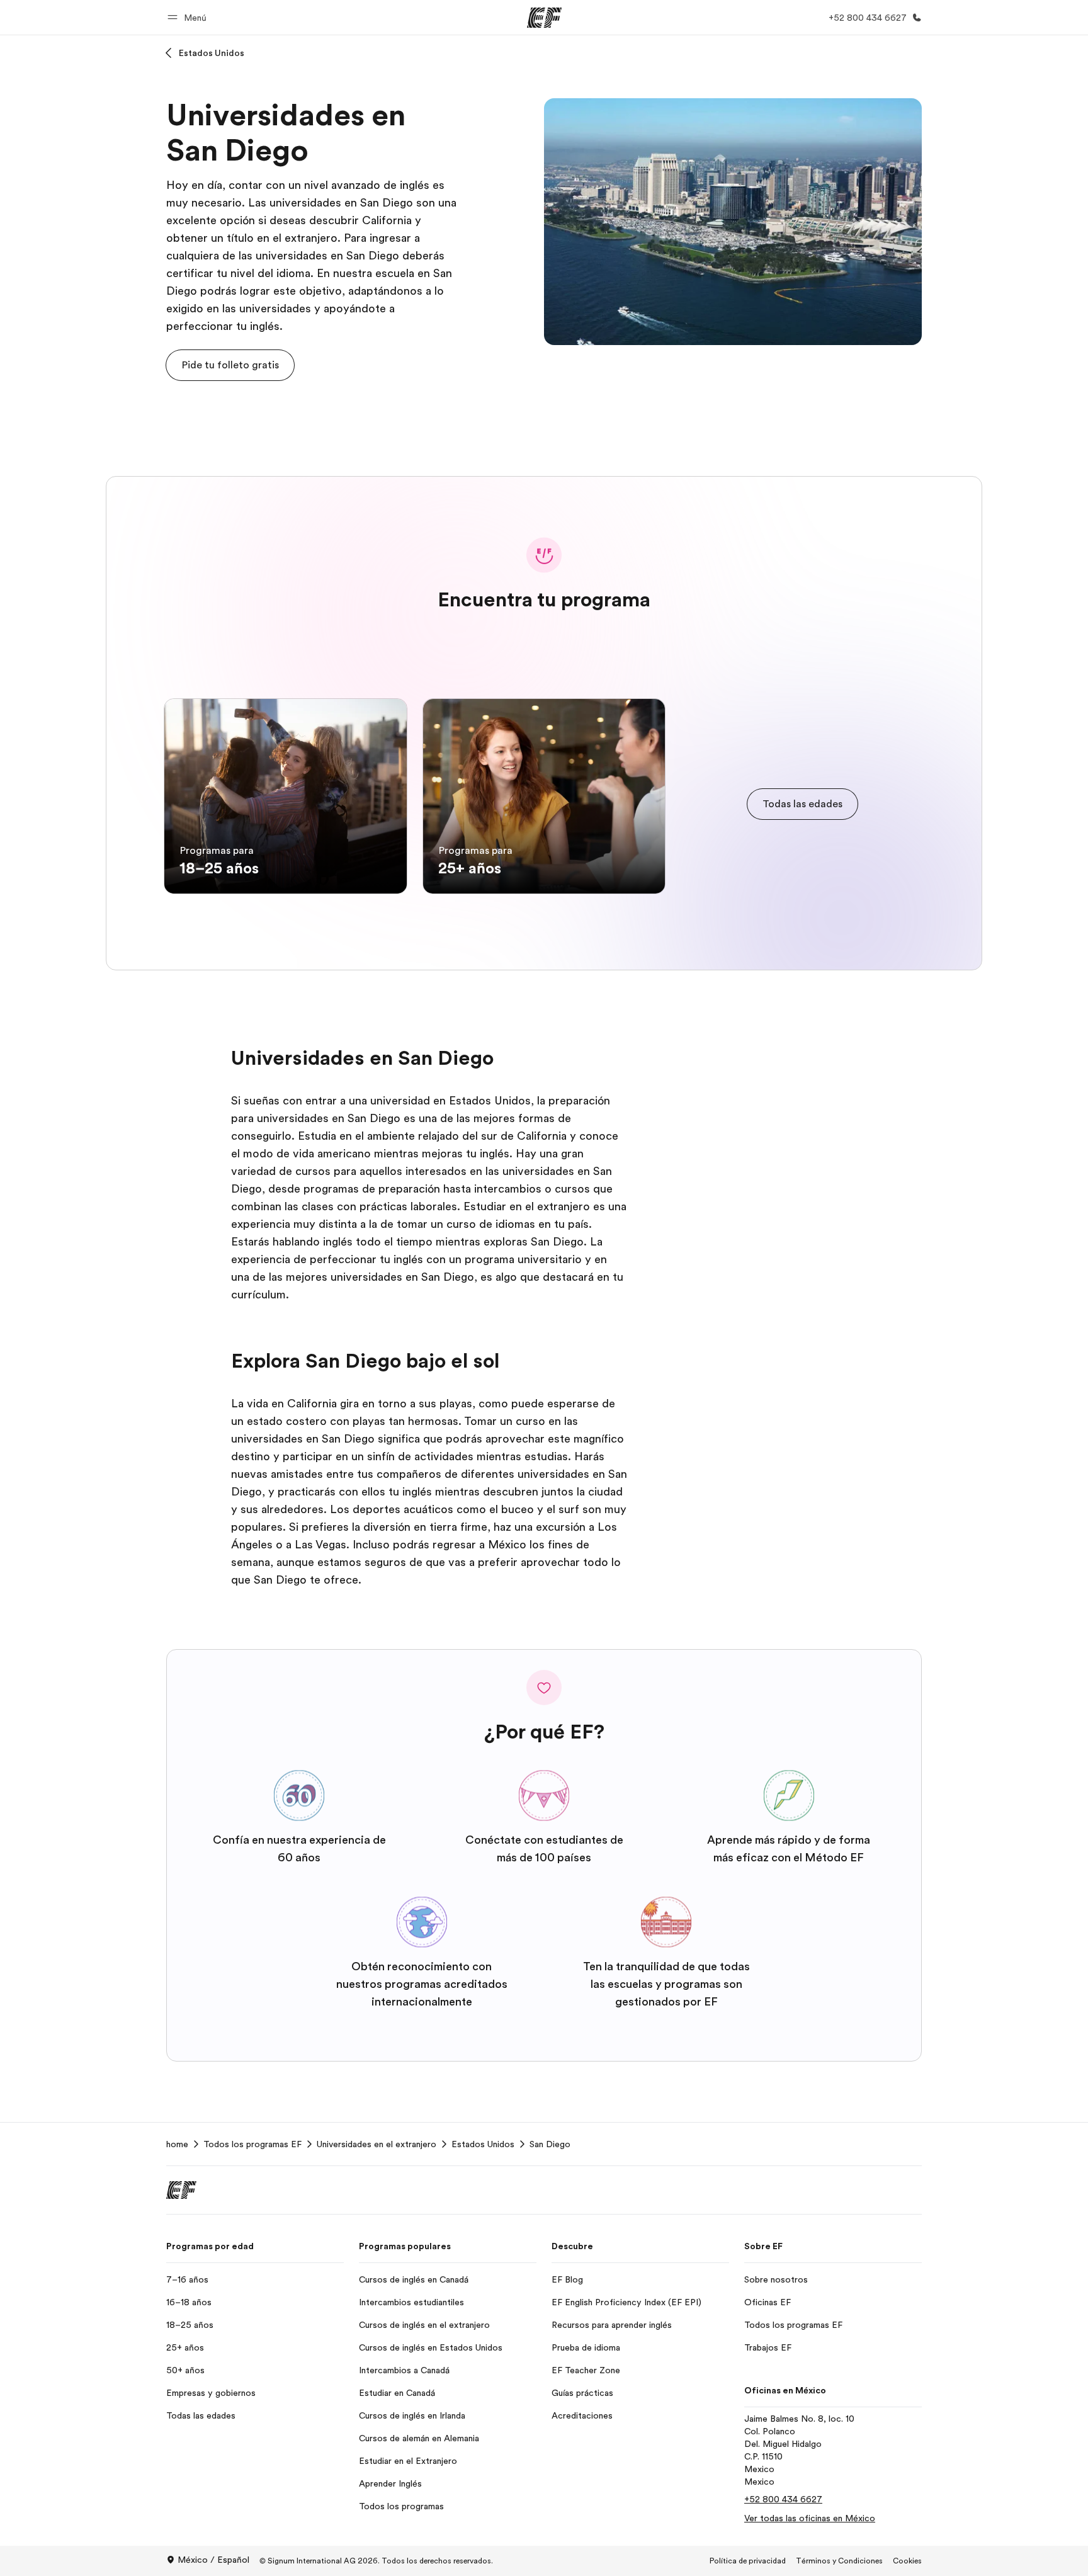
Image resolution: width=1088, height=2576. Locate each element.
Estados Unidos (212, 53)
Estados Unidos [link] (483, 2144)
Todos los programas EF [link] (252, 2144)
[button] (189, 17)
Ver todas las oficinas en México (810, 2518)
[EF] (544, 18)
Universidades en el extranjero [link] (377, 2144)
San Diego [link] (550, 2144)
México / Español (213, 2560)
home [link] (177, 2144)
